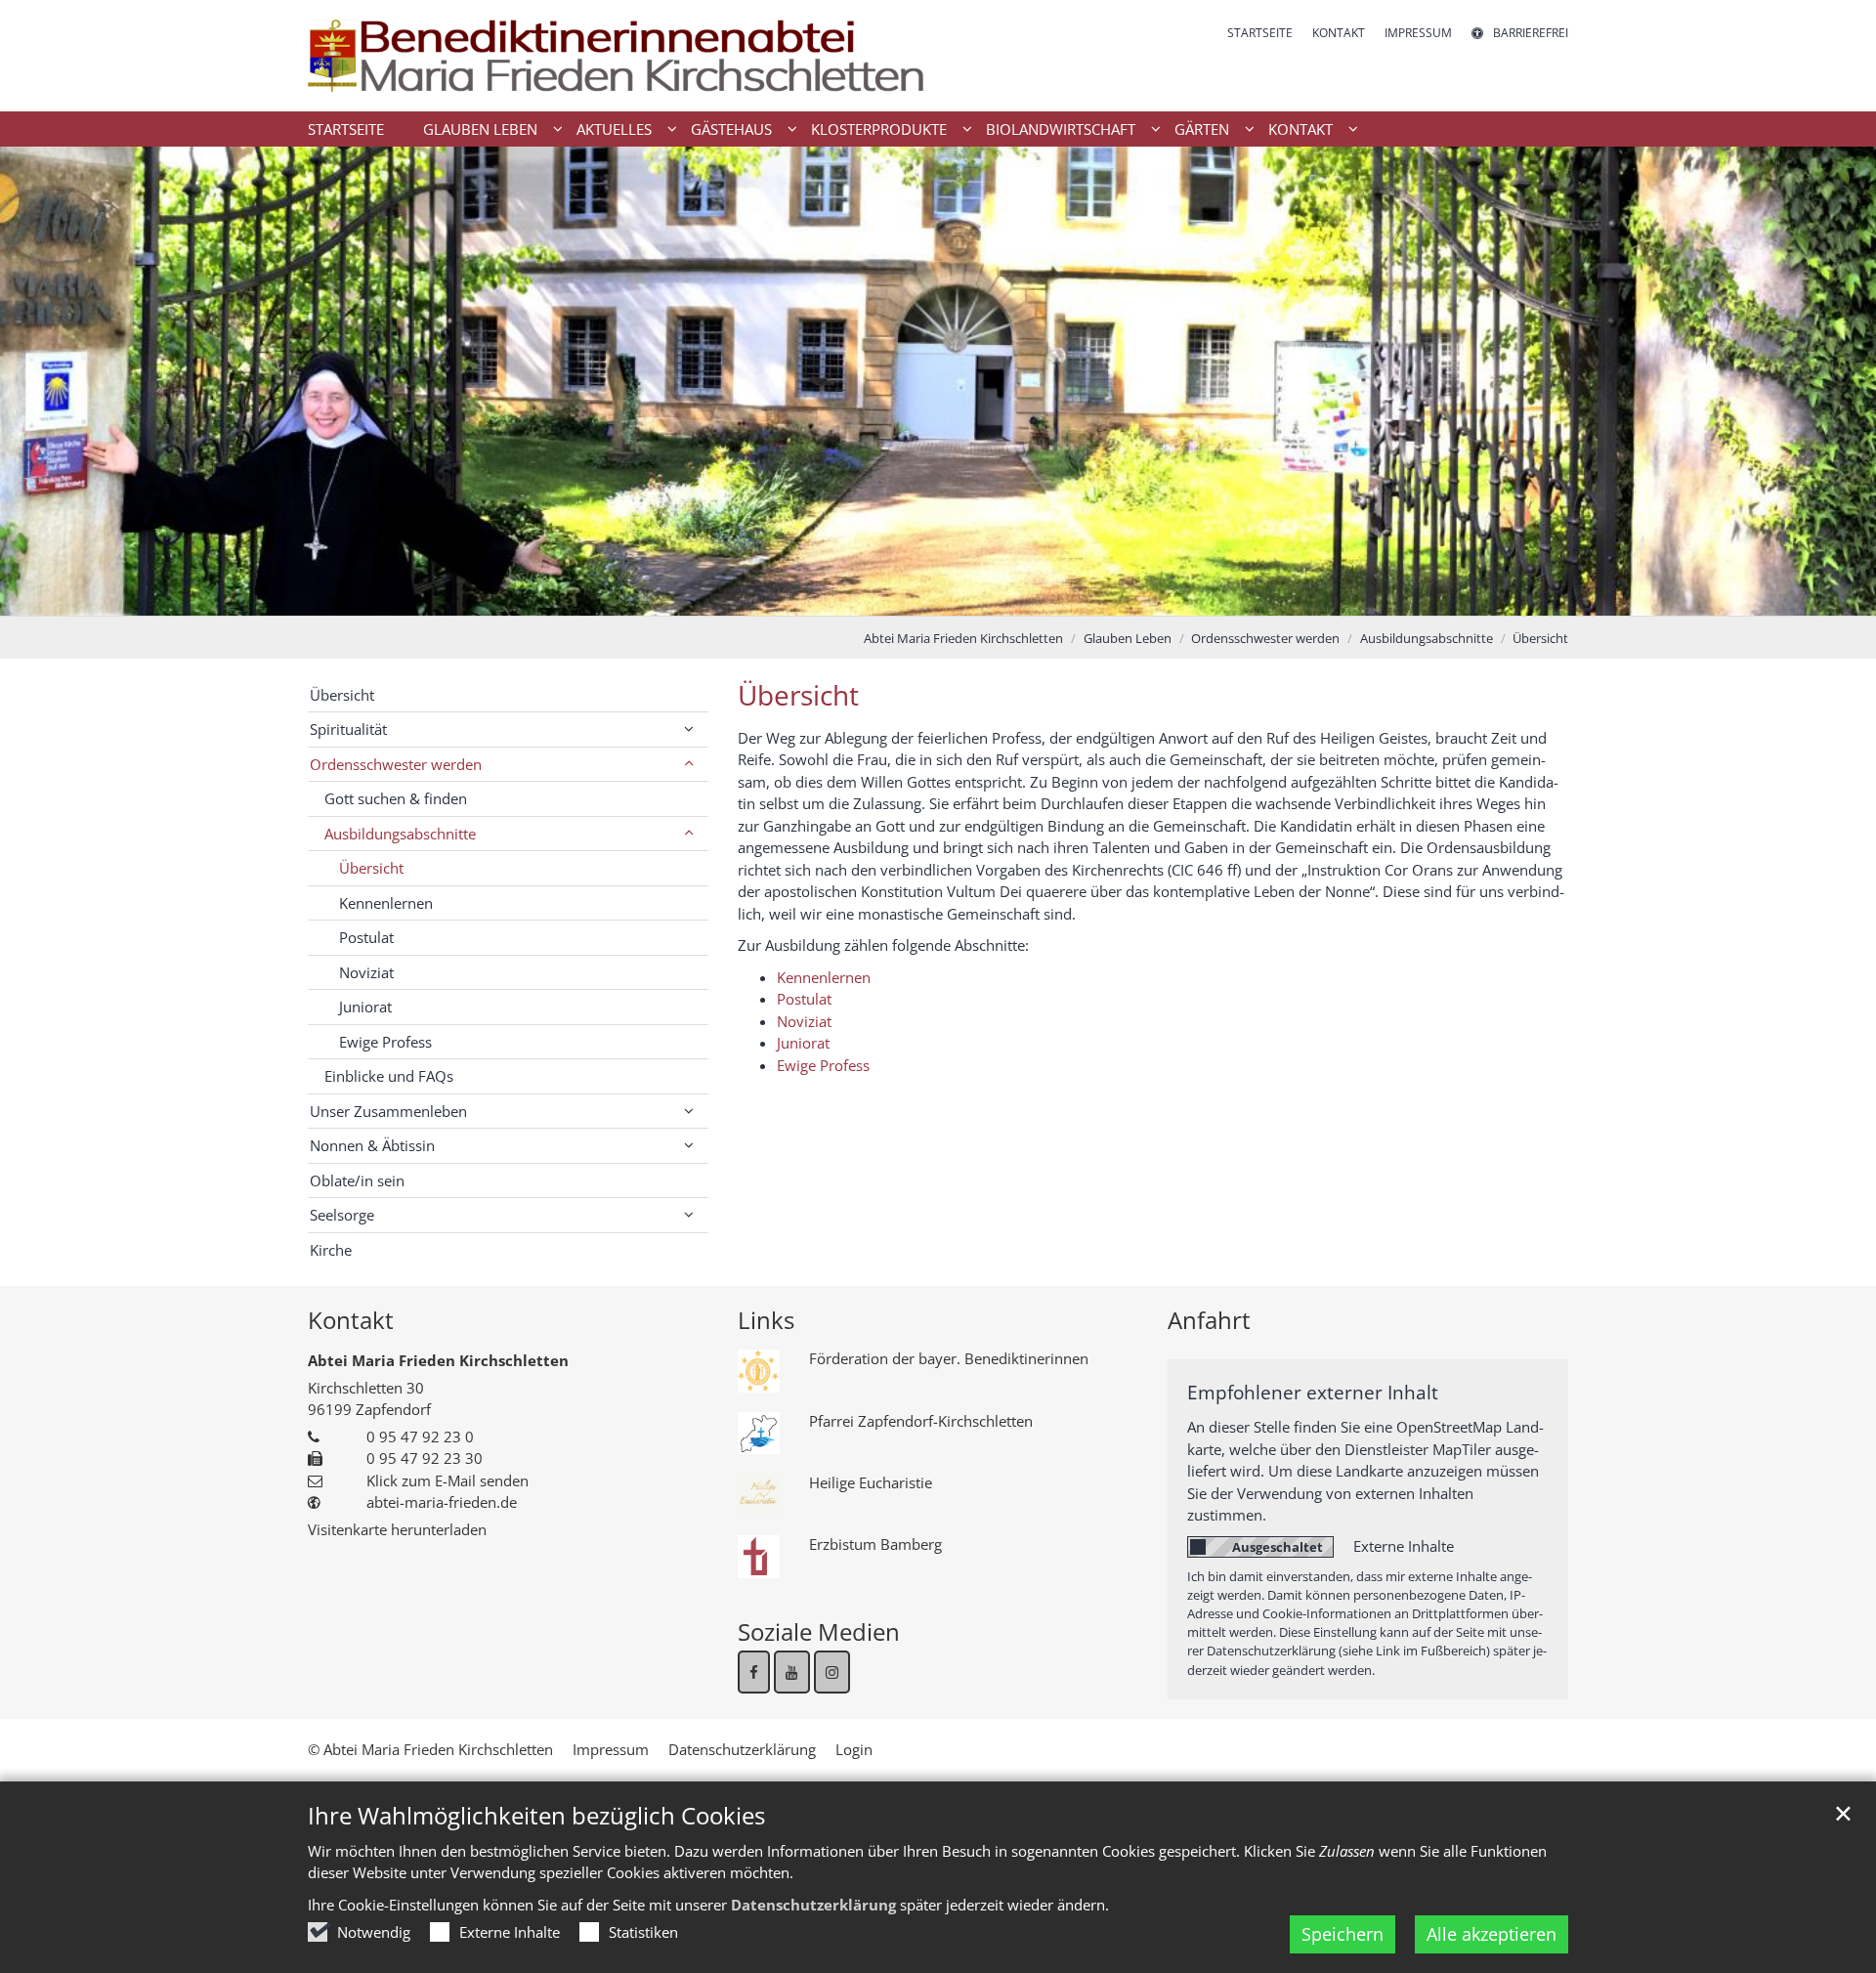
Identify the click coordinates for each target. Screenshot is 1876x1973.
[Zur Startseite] (616, 56)
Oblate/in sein (357, 1180)
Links (766, 1320)
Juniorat (803, 1043)
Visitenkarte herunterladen (397, 1529)
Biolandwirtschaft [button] (1061, 129)
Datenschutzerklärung (813, 1905)
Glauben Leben (1128, 638)
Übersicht (1540, 638)
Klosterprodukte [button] (879, 129)
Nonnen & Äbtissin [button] (372, 1145)
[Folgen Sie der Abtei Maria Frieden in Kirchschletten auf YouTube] (792, 1672)
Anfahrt (1209, 1320)
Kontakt (351, 1320)
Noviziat (804, 1021)
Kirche (331, 1250)
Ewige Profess (823, 1065)
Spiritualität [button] (348, 729)
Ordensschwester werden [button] (396, 764)
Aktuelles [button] (614, 129)
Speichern (1343, 1934)
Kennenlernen (824, 977)
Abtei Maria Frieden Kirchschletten (963, 638)
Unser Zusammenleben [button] (388, 1111)
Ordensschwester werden (1265, 638)
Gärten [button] (1202, 129)
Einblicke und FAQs (389, 1076)
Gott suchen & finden (396, 798)
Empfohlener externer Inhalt (1313, 1392)
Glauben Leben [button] (480, 129)
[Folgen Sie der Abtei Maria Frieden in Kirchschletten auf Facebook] (754, 1672)
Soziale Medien (819, 1632)
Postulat (804, 999)
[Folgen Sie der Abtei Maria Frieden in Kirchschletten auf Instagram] (832, 1672)
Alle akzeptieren (1492, 1934)
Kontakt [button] (1300, 129)
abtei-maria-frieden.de (442, 1502)
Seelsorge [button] (342, 1215)
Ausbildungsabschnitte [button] (400, 834)
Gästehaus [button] (731, 129)
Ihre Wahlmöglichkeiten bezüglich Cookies (536, 1816)
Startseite (346, 129)
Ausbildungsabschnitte (1427, 638)
